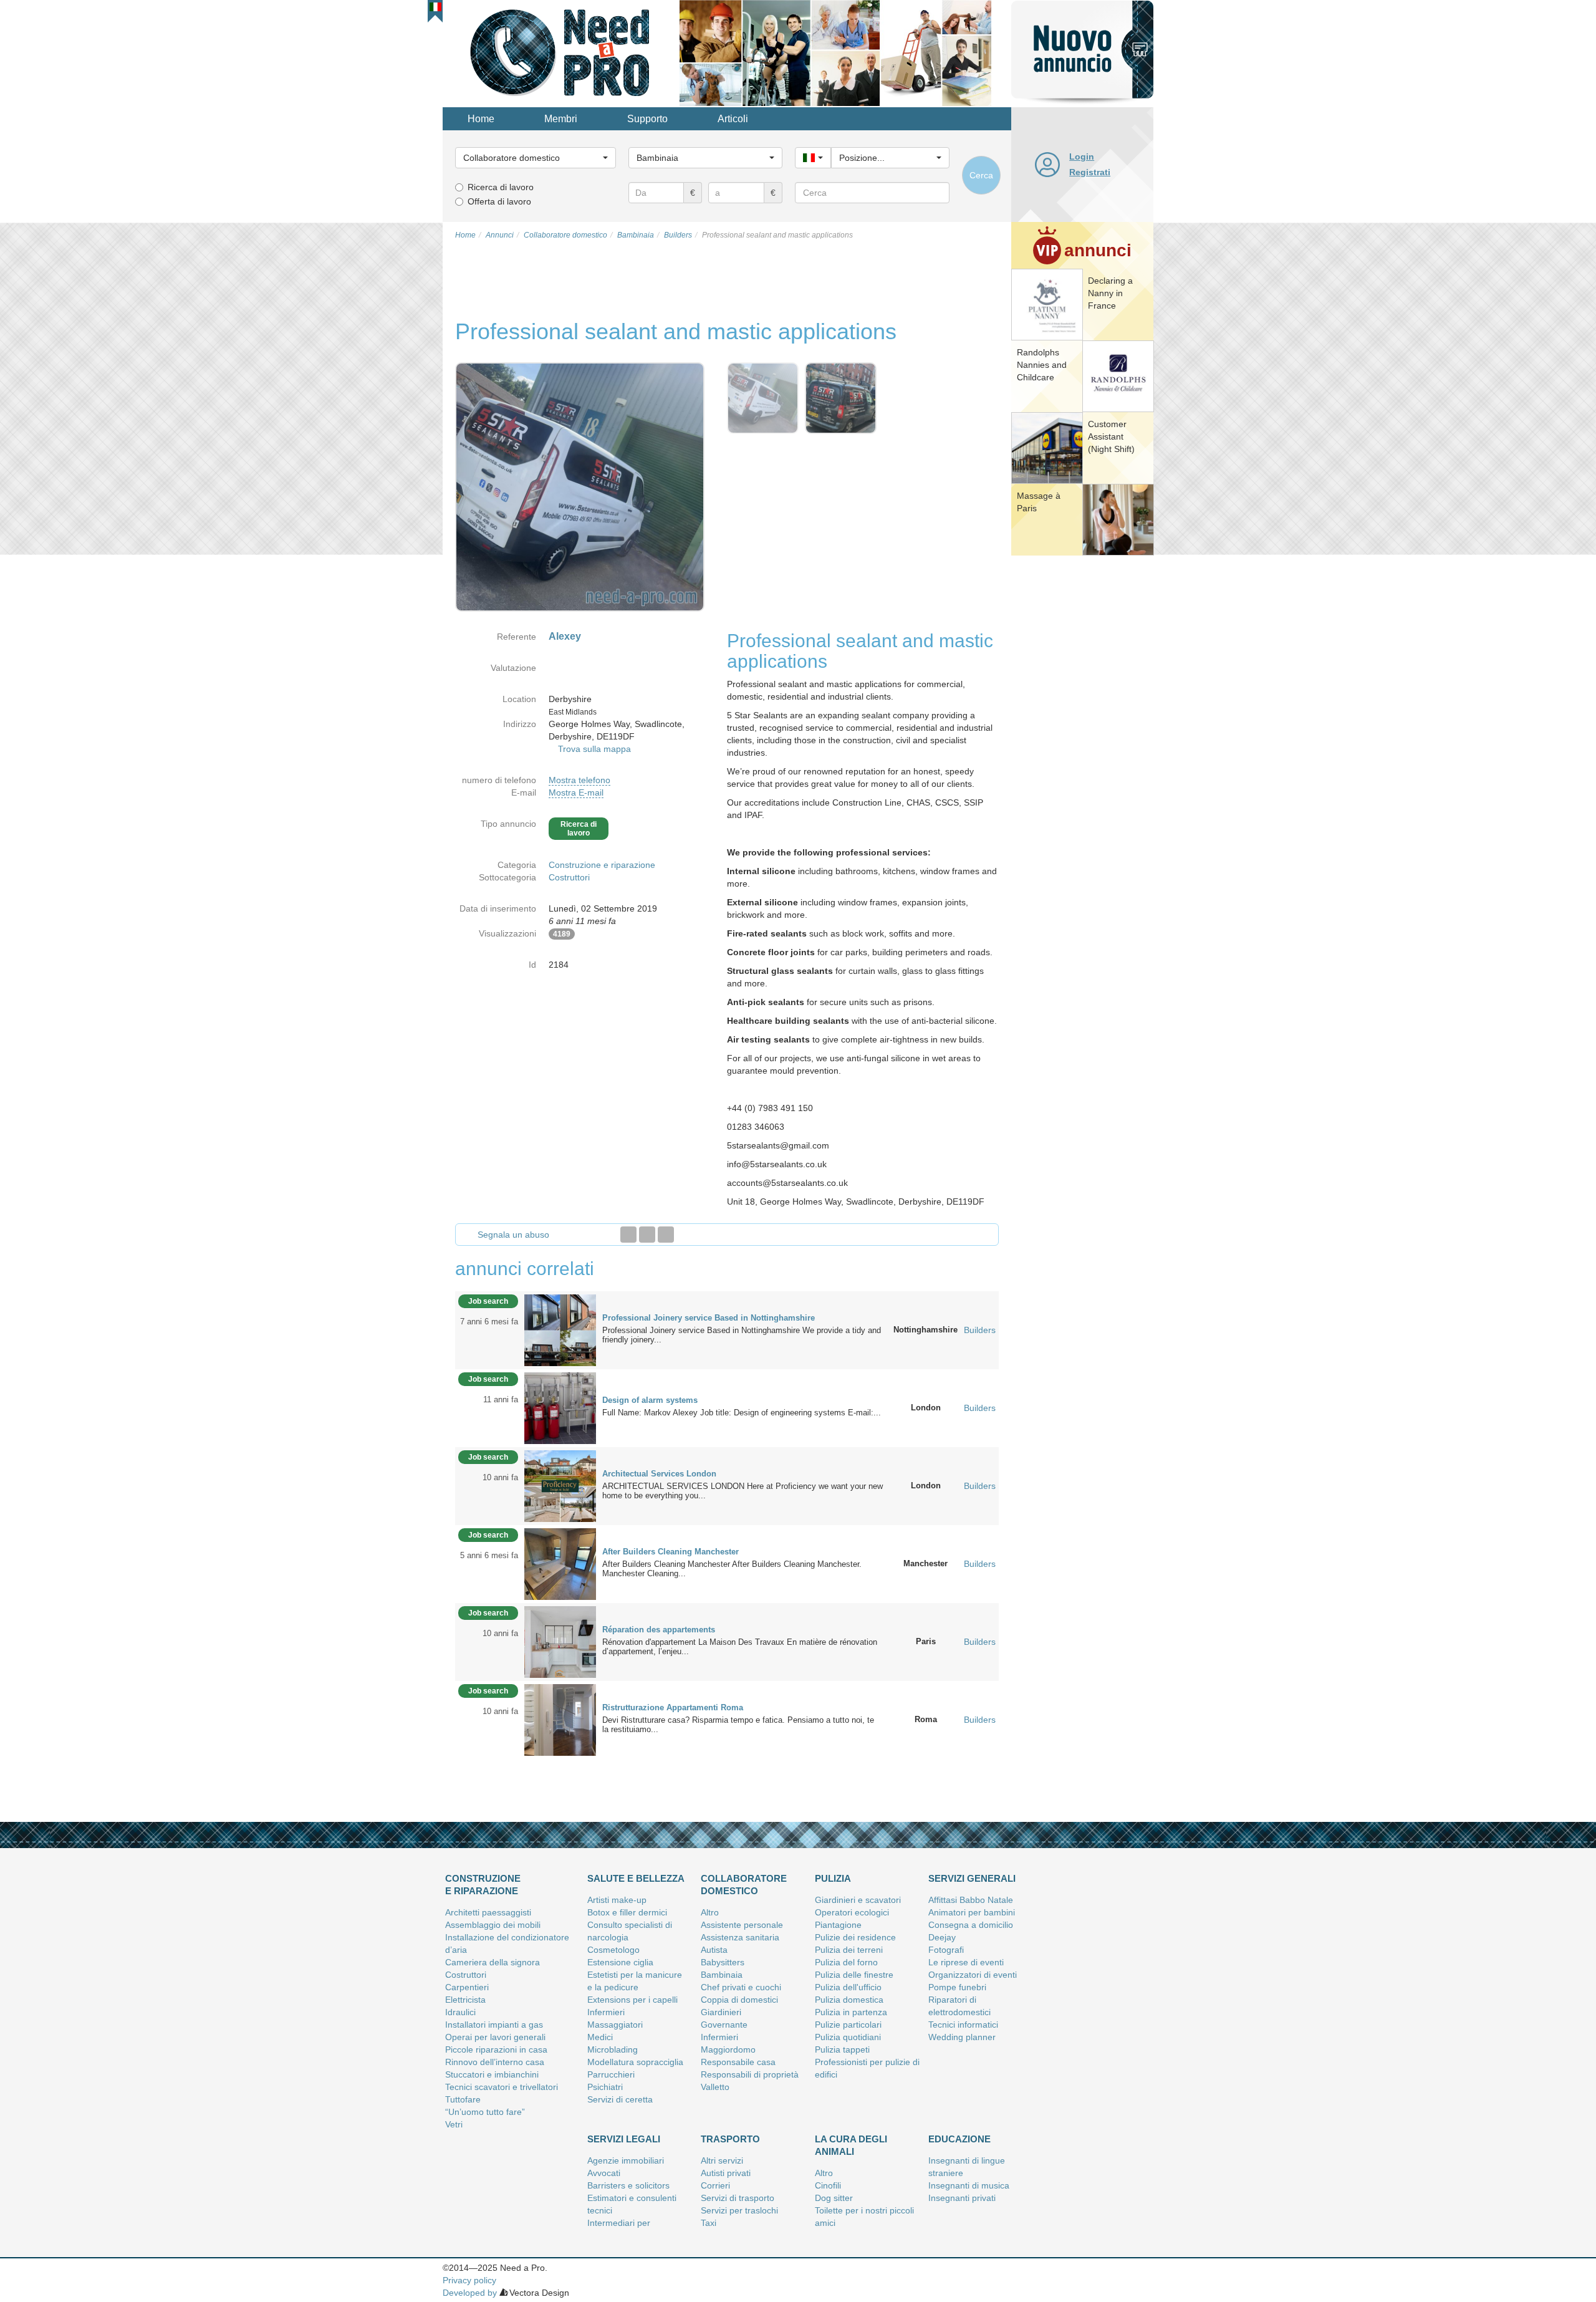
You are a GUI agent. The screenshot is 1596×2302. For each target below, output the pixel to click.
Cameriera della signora (493, 1962)
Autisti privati (726, 2173)
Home (481, 119)
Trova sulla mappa (594, 749)
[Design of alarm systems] (560, 1407)
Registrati (1090, 172)
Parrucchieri (611, 2074)
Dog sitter (834, 2198)
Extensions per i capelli (632, 2000)
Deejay (942, 1937)
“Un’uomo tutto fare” (485, 2112)
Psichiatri (605, 2087)
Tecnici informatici (963, 2025)
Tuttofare (463, 2099)
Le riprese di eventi (966, 1962)
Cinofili (828, 2185)
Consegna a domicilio (971, 1925)
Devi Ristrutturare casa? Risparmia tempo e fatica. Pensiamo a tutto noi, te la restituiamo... (738, 1725)
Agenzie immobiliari (626, 2160)
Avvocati (604, 2173)
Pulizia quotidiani (848, 2037)
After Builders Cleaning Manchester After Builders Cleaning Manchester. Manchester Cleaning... (732, 1569)
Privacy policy (469, 2280)
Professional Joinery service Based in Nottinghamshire (709, 1318)
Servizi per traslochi (739, 2210)
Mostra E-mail (576, 792)
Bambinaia (722, 1975)
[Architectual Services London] (560, 1485)
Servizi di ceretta (620, 2099)
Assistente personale (742, 1925)
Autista (714, 1950)
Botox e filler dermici (627, 1912)
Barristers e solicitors (628, 2185)
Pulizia (833, 1878)
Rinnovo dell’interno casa (495, 2062)
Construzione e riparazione (602, 865)
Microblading (613, 2049)
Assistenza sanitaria (740, 1937)
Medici (600, 2037)
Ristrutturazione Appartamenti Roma (673, 1707)
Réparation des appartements (659, 1630)
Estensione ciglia (620, 1962)
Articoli (733, 119)
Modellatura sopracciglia (635, 2062)
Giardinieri (721, 2012)
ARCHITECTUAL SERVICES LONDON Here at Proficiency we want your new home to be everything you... (743, 1491)
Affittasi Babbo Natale (971, 1900)
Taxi (709, 2223)
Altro (710, 1912)
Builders (980, 1330)
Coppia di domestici (739, 2000)
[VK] (666, 1235)
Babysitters (723, 1962)
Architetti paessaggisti (488, 1912)
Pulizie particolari (848, 2025)
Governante (724, 2025)
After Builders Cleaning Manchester (671, 1552)
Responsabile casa (738, 2062)
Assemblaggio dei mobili (493, 1925)
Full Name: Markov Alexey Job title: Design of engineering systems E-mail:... (742, 1413)
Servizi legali (624, 2139)
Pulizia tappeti (842, 2049)
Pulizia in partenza (851, 2012)
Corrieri (715, 2185)
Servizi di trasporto (738, 2198)
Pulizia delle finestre (854, 1975)
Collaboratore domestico (744, 1885)
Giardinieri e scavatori (858, 1900)
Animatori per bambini (972, 1912)
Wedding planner (962, 2037)
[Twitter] (647, 1235)
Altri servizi (722, 2160)
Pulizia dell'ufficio (848, 1987)
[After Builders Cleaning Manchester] (560, 1563)
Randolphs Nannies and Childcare (1042, 365)
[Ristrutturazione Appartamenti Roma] (560, 1719)
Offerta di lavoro (499, 201)
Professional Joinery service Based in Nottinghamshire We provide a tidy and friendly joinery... (742, 1335)
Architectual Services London (659, 1474)
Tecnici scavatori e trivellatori (502, 2087)
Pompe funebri (957, 1987)
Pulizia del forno (846, 1962)
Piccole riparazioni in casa (496, 2049)
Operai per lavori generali (495, 2037)
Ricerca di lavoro (501, 187)
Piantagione (838, 1925)
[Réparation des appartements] (560, 1641)
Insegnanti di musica (969, 2185)
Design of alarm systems (650, 1400)
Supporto (647, 119)
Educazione (959, 2139)
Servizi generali (972, 1878)
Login (1082, 157)
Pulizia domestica (849, 2000)
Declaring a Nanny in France (1110, 293)
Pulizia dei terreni (849, 1950)
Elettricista (465, 2000)
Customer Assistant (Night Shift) (1111, 436)
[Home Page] (561, 52)
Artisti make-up (617, 1900)
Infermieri (606, 2012)
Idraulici (460, 2012)
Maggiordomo (728, 2049)
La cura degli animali (851, 2145)
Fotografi (946, 1950)
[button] (435, 7)
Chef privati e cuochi (741, 1987)
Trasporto (730, 2139)
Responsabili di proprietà (750, 2074)
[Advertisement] (1082, 751)
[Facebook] (628, 1235)
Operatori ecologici (852, 1912)
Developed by (470, 2293)
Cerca (981, 175)
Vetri (454, 2124)
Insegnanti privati (962, 2198)
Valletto (715, 2087)
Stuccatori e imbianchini (492, 2074)
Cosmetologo (613, 1950)
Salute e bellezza (636, 1878)
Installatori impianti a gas (494, 2025)
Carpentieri (467, 1987)
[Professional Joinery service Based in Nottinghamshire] (560, 1329)
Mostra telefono (579, 780)
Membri (561, 119)
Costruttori (569, 877)
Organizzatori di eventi (973, 1975)
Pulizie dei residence (855, 1937)
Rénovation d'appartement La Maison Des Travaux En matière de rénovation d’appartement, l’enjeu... (740, 1647)
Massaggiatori (615, 2025)
